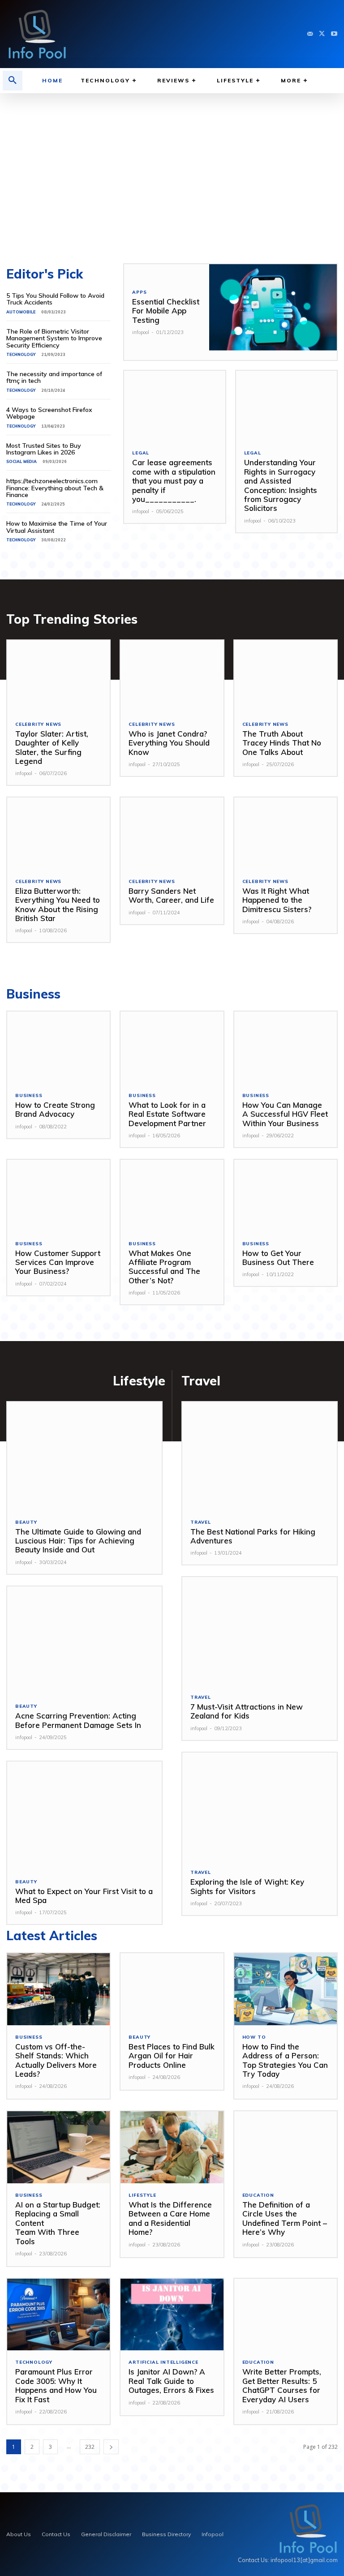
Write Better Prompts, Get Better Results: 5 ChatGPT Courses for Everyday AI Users (282, 2385)
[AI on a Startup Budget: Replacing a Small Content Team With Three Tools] (58, 2147)
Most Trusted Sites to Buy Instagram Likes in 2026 (44, 449)
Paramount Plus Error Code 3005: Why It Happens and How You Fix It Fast (56, 2385)
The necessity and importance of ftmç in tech (54, 377)
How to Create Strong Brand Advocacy (55, 1109)
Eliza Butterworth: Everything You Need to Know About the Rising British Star (58, 904)
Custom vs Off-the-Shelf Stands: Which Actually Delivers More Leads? (56, 2060)
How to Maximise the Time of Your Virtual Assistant (57, 527)
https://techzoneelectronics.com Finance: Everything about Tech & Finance (55, 488)
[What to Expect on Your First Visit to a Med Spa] (84, 1816)
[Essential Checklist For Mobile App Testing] (273, 312)
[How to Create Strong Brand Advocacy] (58, 1048)
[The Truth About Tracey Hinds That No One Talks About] (286, 676)
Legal (141, 453)
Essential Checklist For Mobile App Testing (166, 311)
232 (90, 2447)
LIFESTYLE (142, 2195)
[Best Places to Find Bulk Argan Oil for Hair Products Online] (172, 1989)
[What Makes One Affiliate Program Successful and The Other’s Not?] (172, 1196)
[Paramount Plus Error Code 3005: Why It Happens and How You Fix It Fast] (58, 2315)
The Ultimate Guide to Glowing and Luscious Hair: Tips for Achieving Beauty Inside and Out (78, 1541)
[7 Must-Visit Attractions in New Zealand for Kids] (260, 1631)
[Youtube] (334, 34)
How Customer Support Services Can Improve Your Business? (58, 1262)
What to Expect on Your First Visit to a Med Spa (84, 1896)
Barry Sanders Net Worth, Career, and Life (171, 895)
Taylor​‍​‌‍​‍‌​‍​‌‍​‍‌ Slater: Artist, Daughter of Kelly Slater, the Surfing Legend (52, 747)
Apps (139, 292)
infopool (141, 332)
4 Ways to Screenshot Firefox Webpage (49, 413)
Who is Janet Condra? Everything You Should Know (169, 743)
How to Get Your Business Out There (278, 1258)
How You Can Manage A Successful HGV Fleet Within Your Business (285, 1114)
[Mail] (310, 34)
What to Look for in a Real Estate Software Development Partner (167, 1114)
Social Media (21, 461)
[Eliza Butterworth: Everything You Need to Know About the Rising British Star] (58, 834)
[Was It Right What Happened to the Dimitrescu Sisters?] (286, 834)
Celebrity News (38, 724)
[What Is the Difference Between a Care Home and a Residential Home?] (172, 2147)
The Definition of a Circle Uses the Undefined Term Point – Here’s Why (285, 2218)
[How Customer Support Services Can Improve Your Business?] (58, 1196)
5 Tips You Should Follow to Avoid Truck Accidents (55, 299)
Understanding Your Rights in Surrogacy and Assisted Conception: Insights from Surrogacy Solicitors (281, 485)
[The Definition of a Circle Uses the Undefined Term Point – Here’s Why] (286, 2147)
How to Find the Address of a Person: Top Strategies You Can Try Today (285, 2060)
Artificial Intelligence (163, 2362)
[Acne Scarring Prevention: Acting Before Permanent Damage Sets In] (84, 1641)
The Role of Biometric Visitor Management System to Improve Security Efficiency (54, 338)
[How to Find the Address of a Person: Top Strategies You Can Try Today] (286, 1989)
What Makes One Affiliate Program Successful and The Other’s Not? (164, 1267)
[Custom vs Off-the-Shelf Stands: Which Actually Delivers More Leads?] (58, 1989)
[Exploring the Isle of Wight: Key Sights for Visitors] (260, 1807)
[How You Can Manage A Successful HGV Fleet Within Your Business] (286, 1048)
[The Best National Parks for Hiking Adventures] (260, 1456)
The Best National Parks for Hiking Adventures (253, 1536)
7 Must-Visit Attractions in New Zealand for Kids (247, 1711)
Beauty (26, 1522)
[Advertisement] (172, 174)
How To (254, 2037)
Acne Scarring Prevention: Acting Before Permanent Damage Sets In (79, 1720)
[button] (13, 81)
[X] (322, 34)
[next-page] (111, 2447)
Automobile (21, 312)
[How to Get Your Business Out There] (286, 1196)
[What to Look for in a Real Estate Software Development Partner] (172, 1048)
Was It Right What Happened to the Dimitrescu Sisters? (277, 900)
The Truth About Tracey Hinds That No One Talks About (282, 743)
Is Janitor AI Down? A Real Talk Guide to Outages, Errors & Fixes (171, 2381)
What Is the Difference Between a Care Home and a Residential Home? (170, 2218)
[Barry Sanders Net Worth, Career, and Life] (172, 834)
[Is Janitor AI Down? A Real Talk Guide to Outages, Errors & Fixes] (172, 2315)
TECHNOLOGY (21, 354)
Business (29, 1096)
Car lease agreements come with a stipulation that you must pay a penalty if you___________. (174, 481)
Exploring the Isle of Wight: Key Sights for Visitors (247, 1886)
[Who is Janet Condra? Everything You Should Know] (172, 676)
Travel (201, 1522)
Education (258, 2195)
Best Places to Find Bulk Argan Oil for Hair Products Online (172, 2056)
